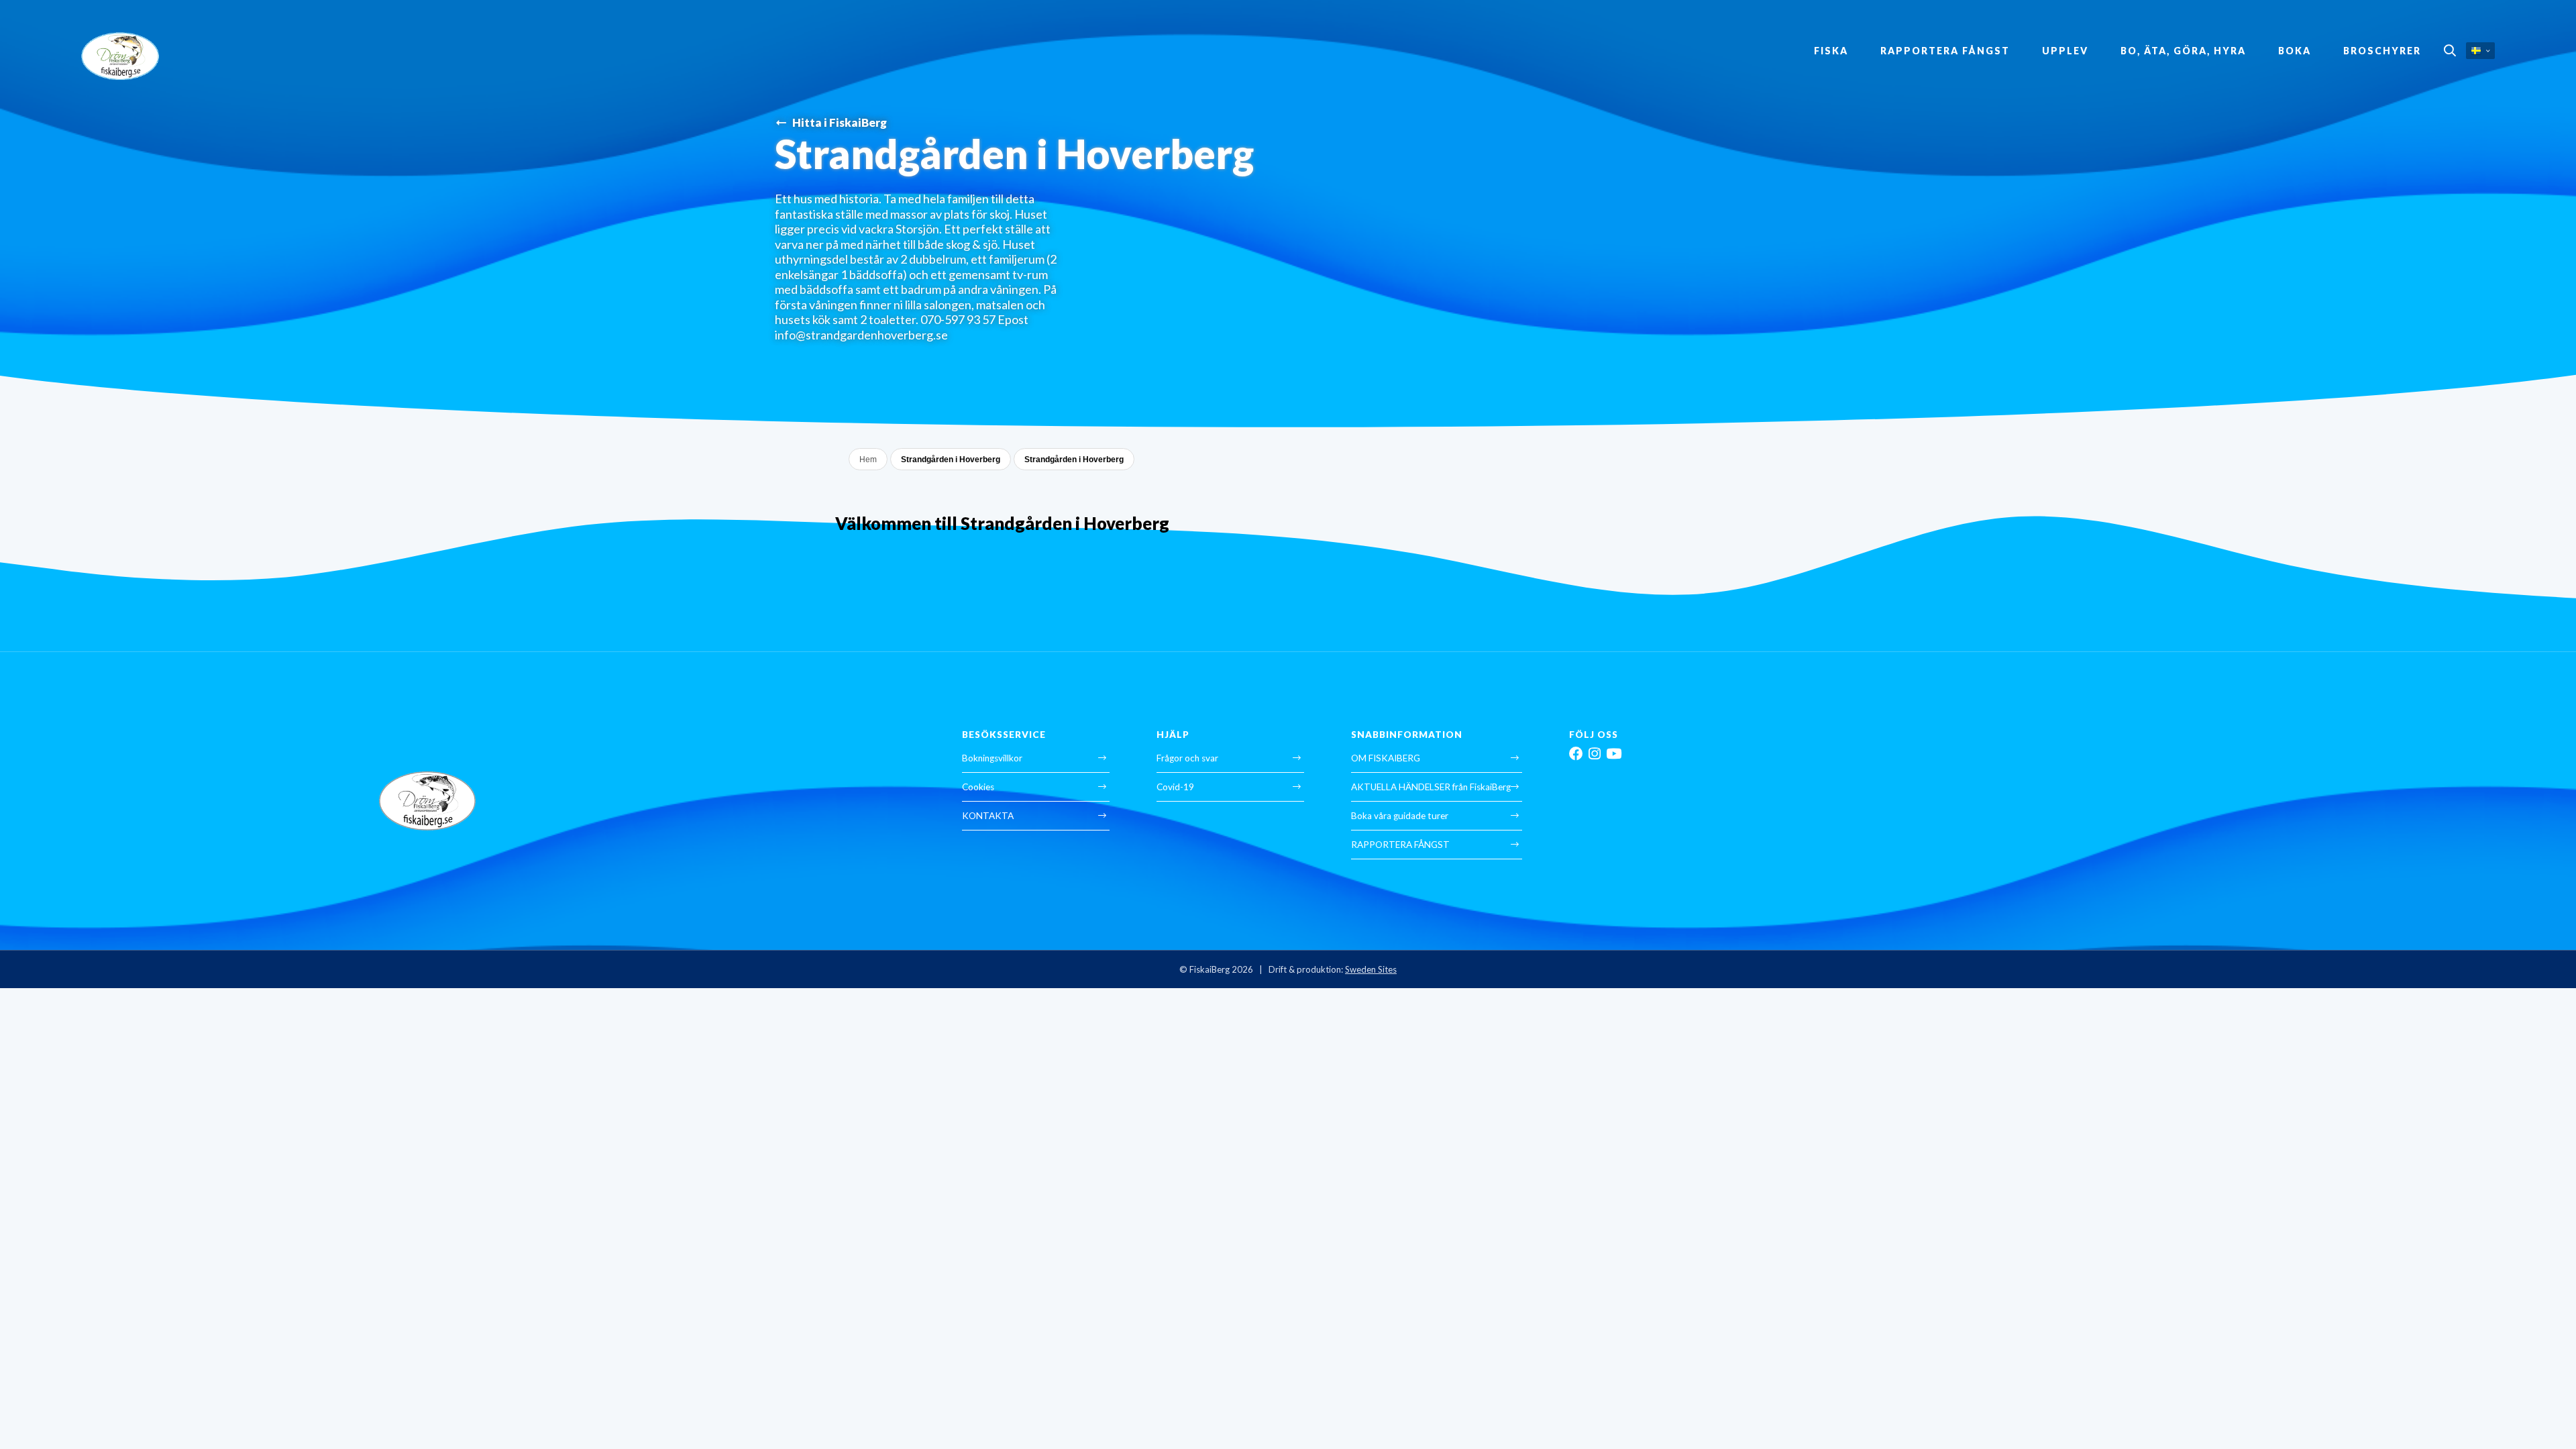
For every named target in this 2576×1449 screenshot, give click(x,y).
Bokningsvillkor (992, 758)
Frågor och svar (1187, 758)
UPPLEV (2065, 51)
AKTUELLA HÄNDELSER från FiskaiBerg (1431, 787)
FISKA (1831, 51)
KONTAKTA (988, 816)
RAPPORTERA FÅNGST (1945, 51)
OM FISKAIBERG (1386, 758)
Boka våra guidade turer (1400, 816)
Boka (2295, 51)
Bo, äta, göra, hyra (2183, 51)
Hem (868, 460)
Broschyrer (2382, 51)
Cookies (978, 787)
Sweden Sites (1371, 969)
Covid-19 (1175, 787)
